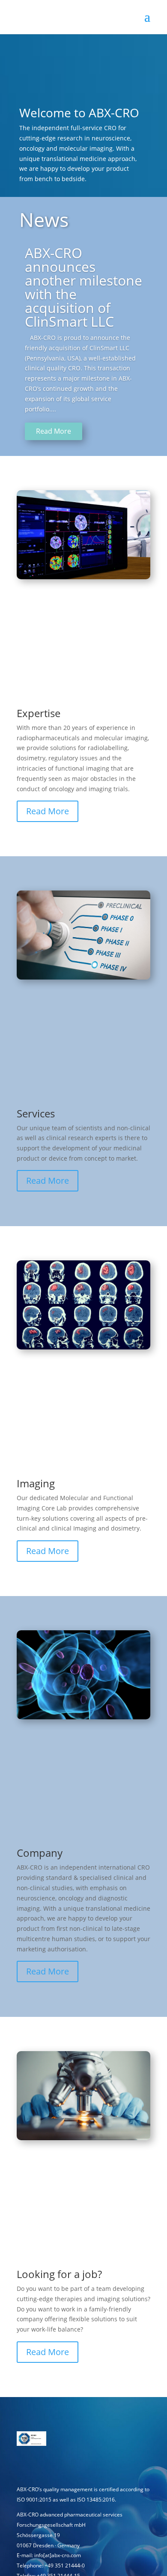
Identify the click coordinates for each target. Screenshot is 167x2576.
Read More (54, 431)
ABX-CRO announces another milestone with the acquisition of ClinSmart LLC (83, 287)
